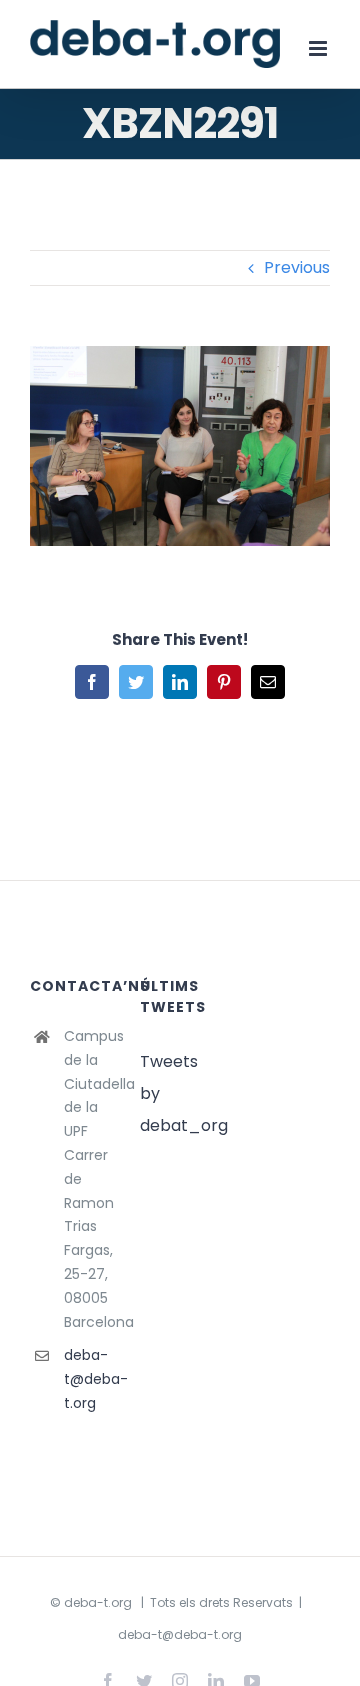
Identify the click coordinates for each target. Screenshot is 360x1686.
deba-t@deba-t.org (87, 1379)
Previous (297, 267)
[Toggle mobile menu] (319, 48)
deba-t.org (98, 1602)
